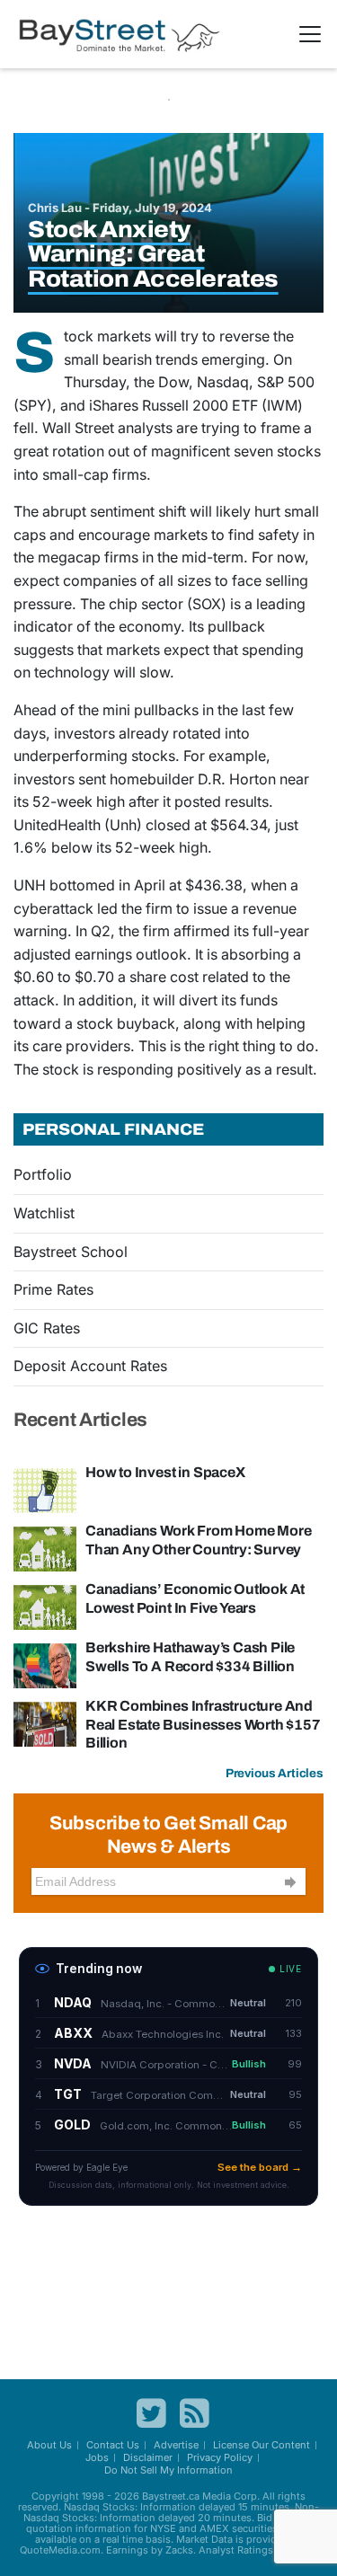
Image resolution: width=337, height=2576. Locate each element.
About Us (49, 2445)
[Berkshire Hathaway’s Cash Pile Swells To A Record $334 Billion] (45, 1665)
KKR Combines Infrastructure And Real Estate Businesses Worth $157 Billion (203, 1724)
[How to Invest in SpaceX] (45, 1490)
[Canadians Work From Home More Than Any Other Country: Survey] (45, 1548)
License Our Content (262, 2445)
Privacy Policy (220, 2457)
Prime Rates (53, 1289)
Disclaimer (148, 2457)
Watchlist (44, 1213)
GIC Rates (47, 1328)
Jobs (97, 2457)
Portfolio (43, 1174)
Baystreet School (71, 1252)
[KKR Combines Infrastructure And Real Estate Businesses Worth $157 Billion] (45, 1723)
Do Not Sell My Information (168, 2470)
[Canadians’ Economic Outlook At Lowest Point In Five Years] (45, 1607)
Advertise (176, 2445)
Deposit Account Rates (90, 1366)
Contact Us (113, 2445)
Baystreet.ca (171, 2496)
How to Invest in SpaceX (165, 1472)
